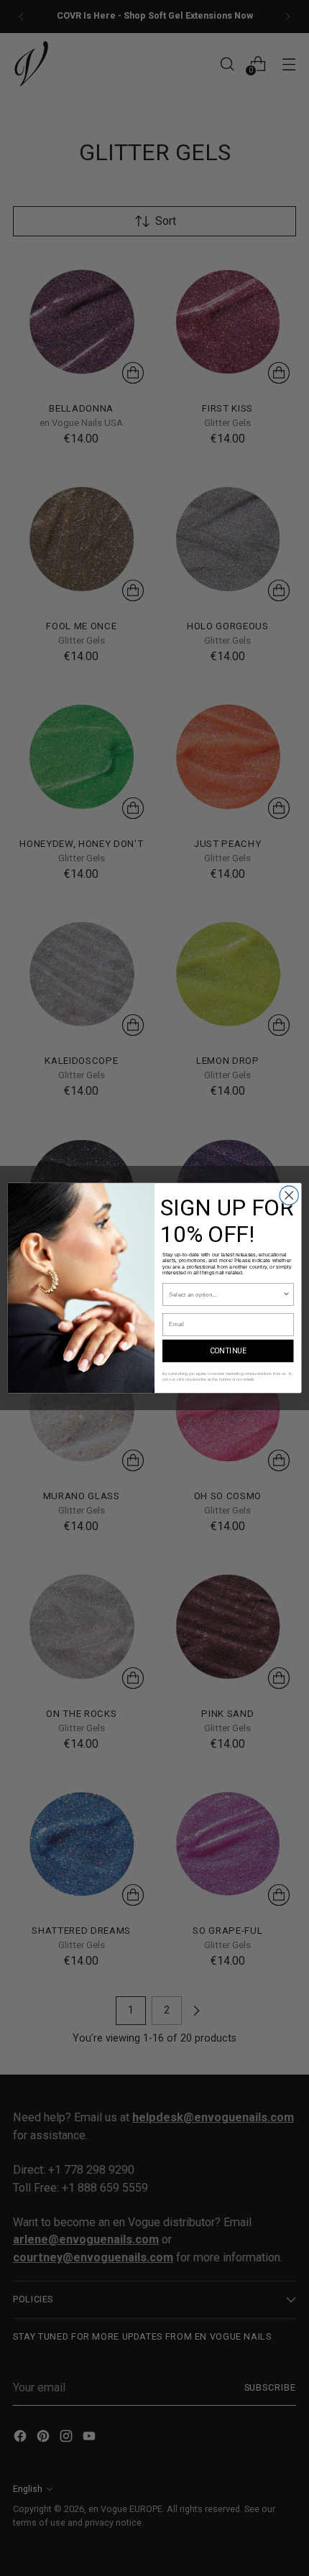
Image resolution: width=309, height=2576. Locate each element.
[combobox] (226, 1294)
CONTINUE (228, 1351)
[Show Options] (286, 1294)
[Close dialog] (289, 1195)
